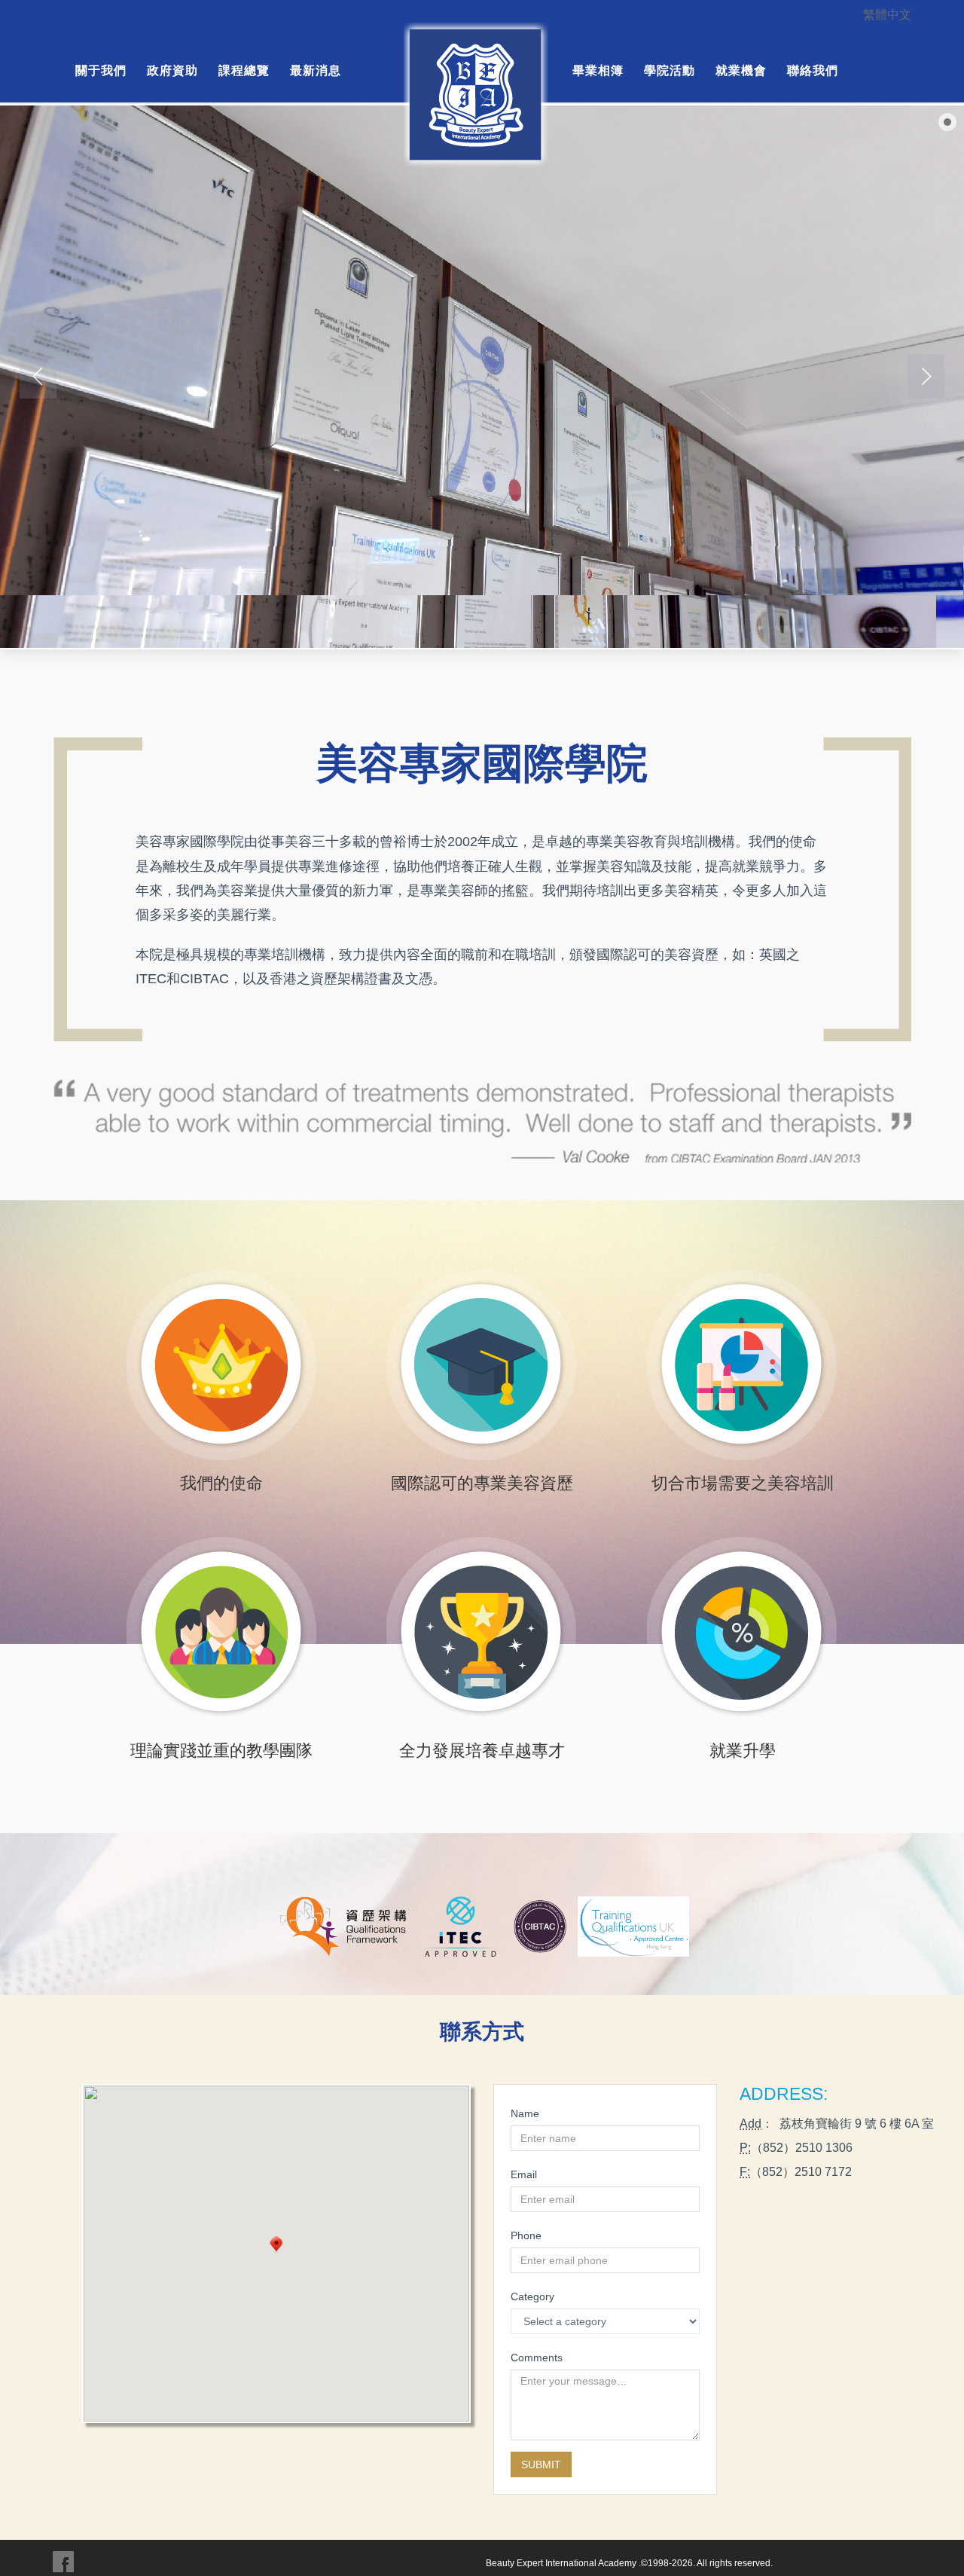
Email (524, 2174)
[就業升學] (742, 1635)
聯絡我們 (813, 70)
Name (525, 2113)
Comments (537, 2358)
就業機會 (741, 70)
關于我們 (101, 70)
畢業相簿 (598, 70)
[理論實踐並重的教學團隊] (222, 1635)
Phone (526, 2235)
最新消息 (316, 70)
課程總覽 (244, 70)
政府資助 (172, 70)
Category (532, 2296)
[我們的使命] (222, 1368)
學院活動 (670, 70)
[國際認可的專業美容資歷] (482, 1368)
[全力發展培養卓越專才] (482, 1635)
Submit (541, 2464)
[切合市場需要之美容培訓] (742, 1368)
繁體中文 (887, 14)
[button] (276, 2245)
